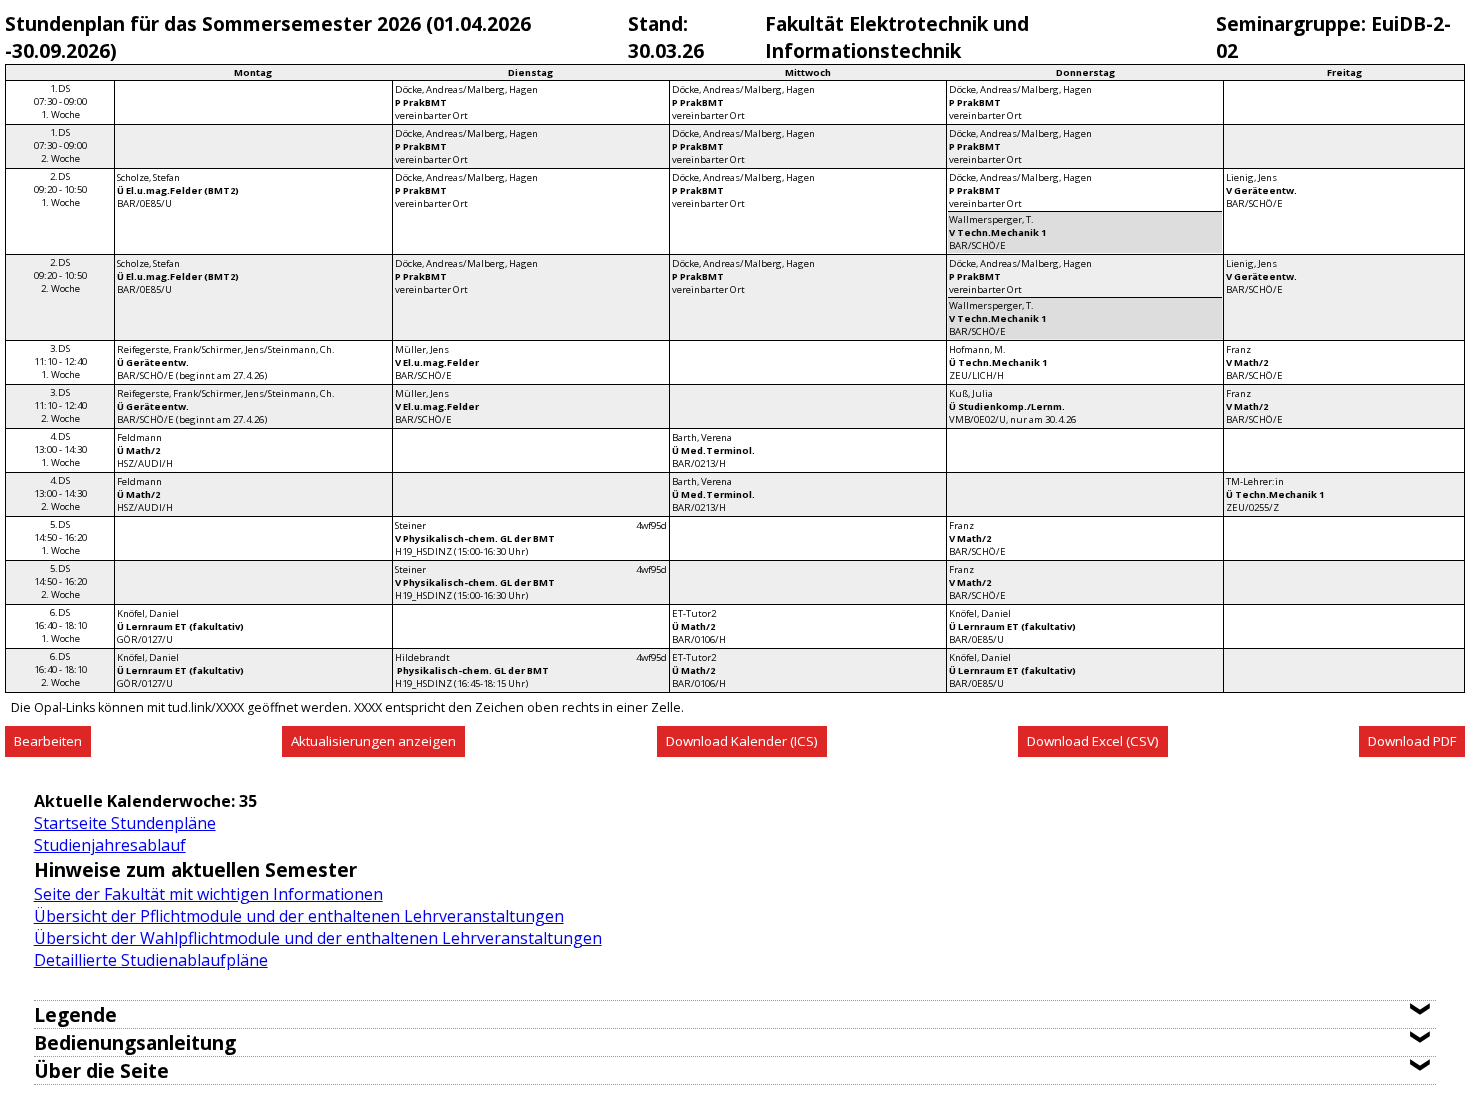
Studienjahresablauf (110, 845)
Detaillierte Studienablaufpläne (151, 960)
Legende (75, 1014)
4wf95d (651, 525)
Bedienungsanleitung (135, 1042)
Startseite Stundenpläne (125, 823)
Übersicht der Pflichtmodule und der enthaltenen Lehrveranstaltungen (299, 916)
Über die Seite (101, 1070)
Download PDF (1412, 741)
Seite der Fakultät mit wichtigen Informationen (208, 894)
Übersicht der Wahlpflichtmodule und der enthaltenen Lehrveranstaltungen (318, 938)
